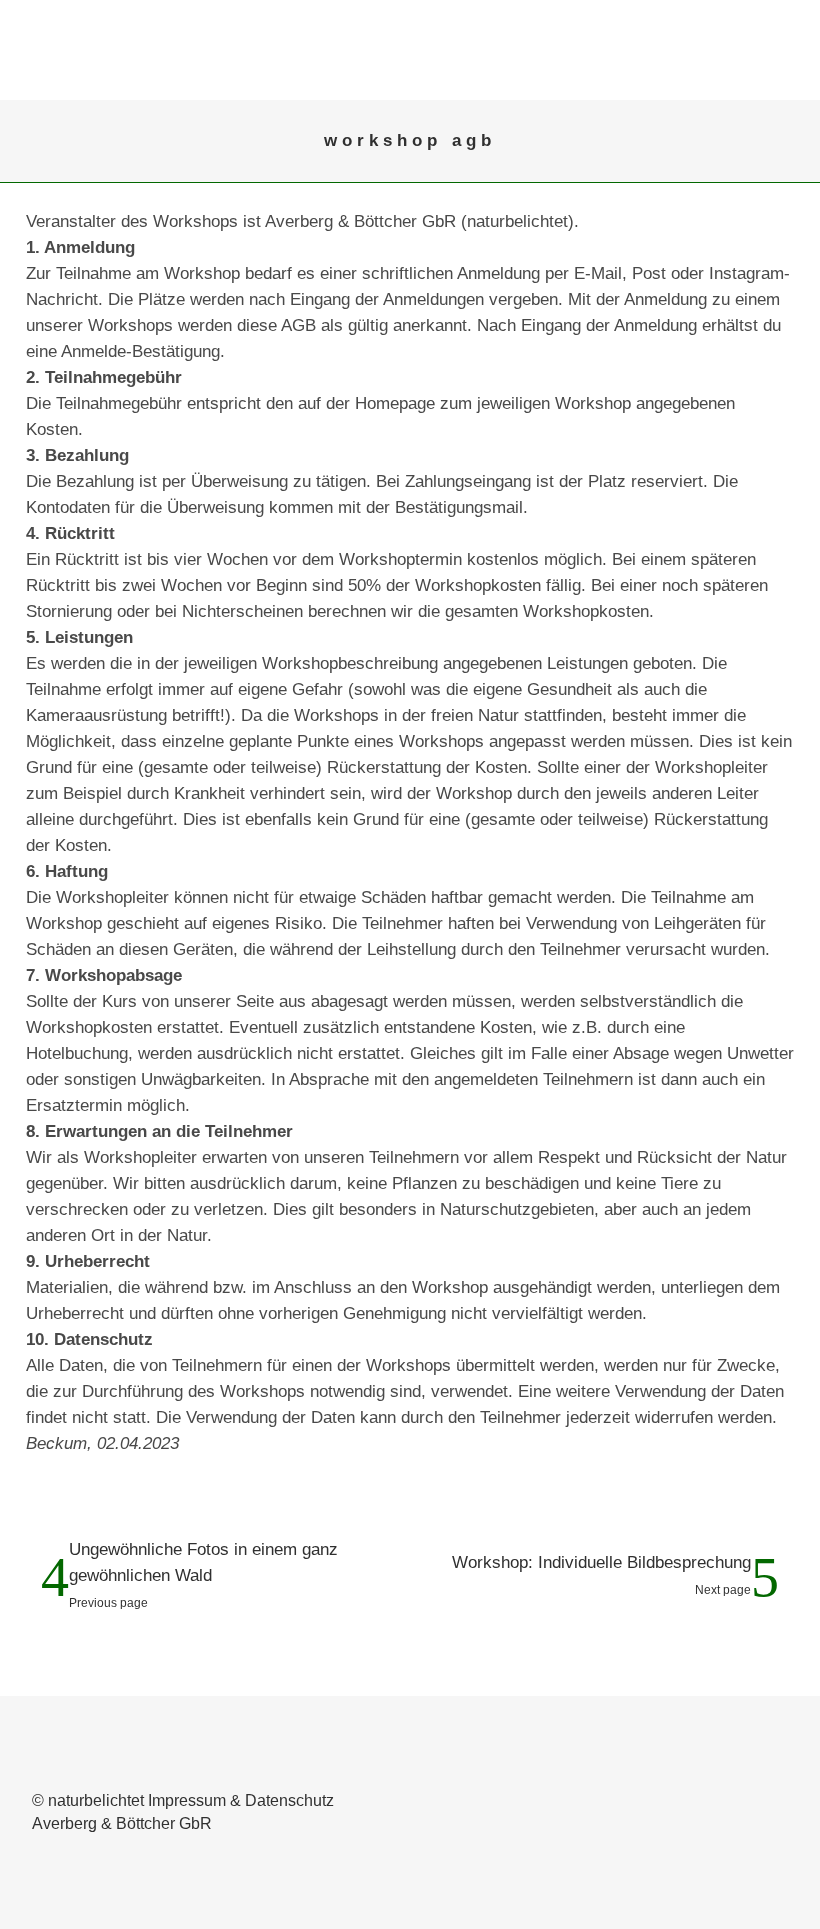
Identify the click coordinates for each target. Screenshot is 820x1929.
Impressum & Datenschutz (241, 1800)
